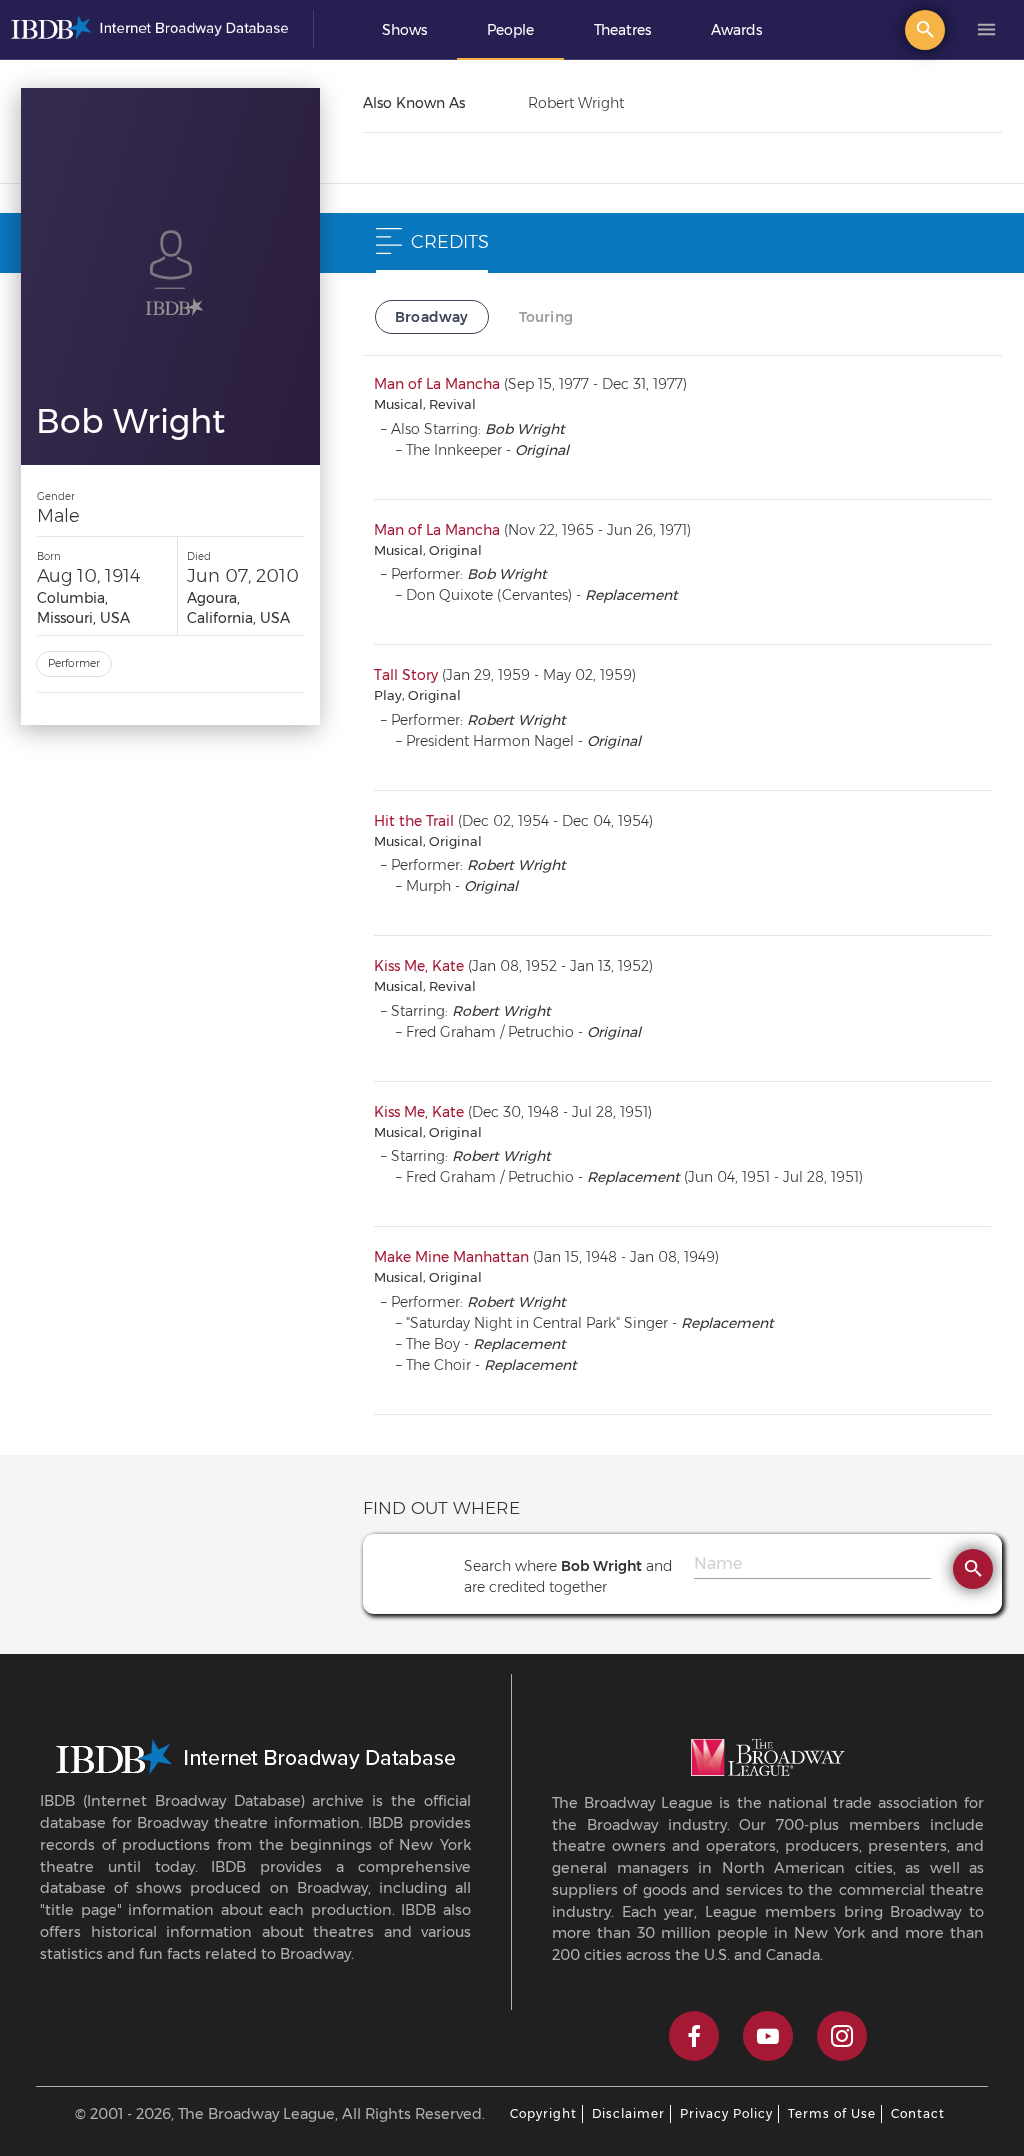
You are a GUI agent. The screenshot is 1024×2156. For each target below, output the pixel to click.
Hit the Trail (414, 821)
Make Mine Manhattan (451, 1257)
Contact (918, 2113)
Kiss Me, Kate (419, 966)
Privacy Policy (726, 2113)
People (510, 30)
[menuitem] (404, 30)
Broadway (432, 317)
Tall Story (406, 675)
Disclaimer (628, 2113)
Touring (546, 317)
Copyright (543, 2113)
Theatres (622, 30)
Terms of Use (832, 2113)
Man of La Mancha (437, 384)
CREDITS (450, 242)
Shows (404, 30)
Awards (736, 30)
